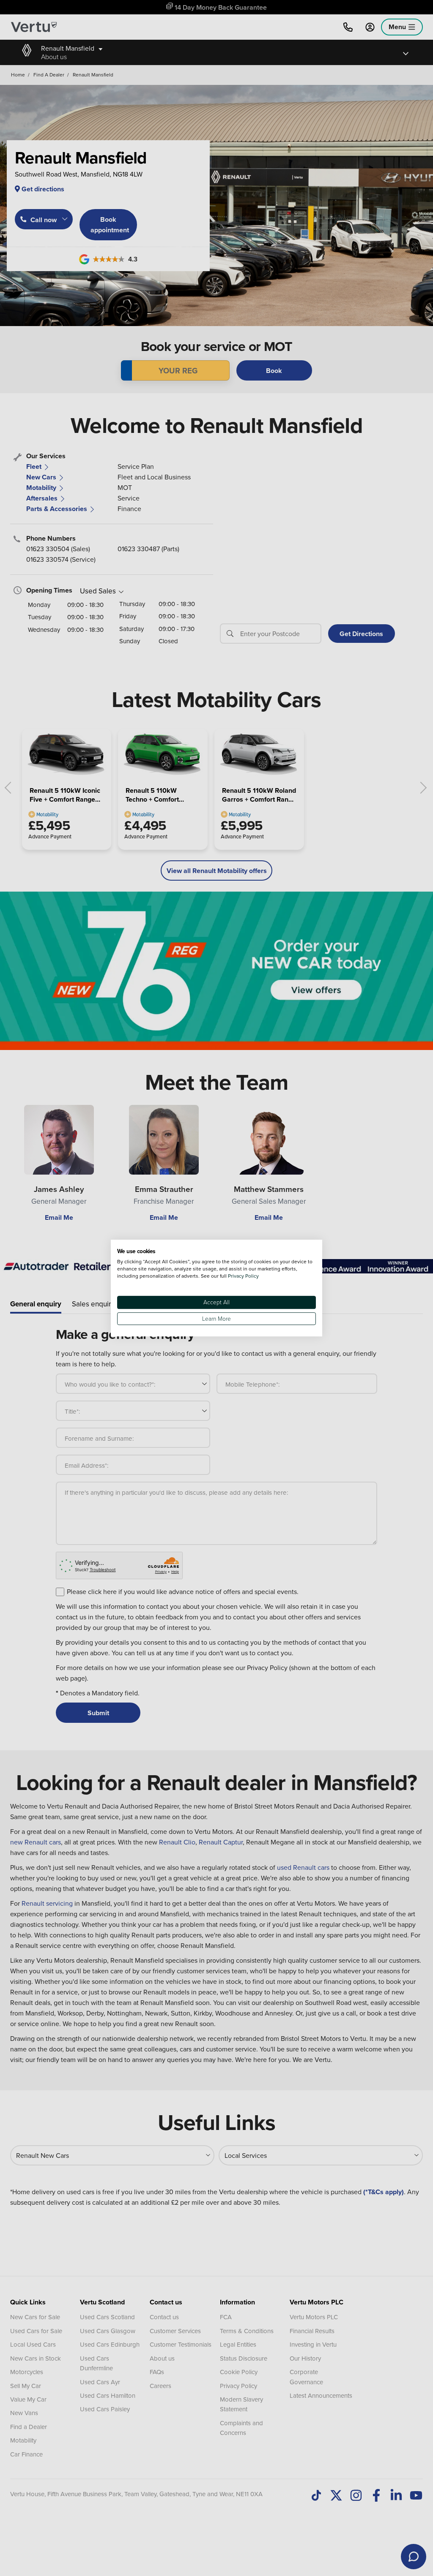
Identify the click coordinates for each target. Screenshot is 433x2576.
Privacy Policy (243, 1276)
